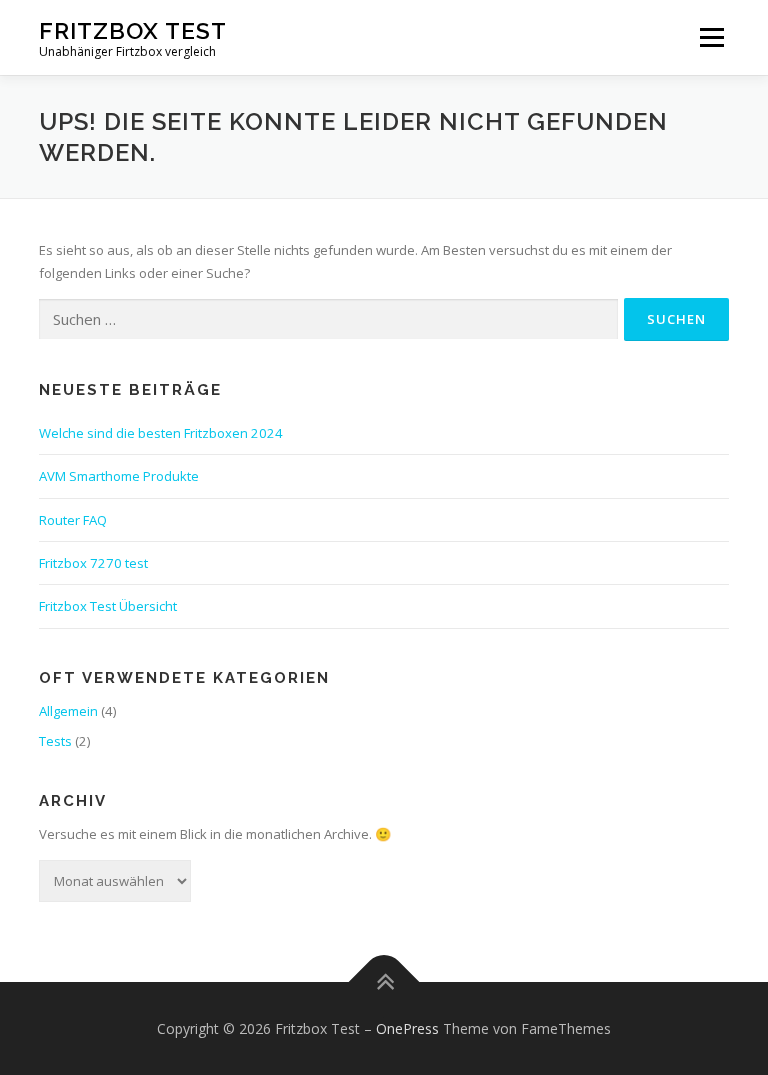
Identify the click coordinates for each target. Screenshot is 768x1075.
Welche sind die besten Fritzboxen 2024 (161, 433)
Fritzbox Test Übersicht (108, 606)
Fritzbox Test (133, 30)
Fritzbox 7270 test (93, 563)
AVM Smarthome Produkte (119, 476)
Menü (711, 37)
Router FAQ (73, 520)
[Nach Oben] (384, 981)
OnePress (407, 1028)
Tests (55, 741)
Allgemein (68, 711)
